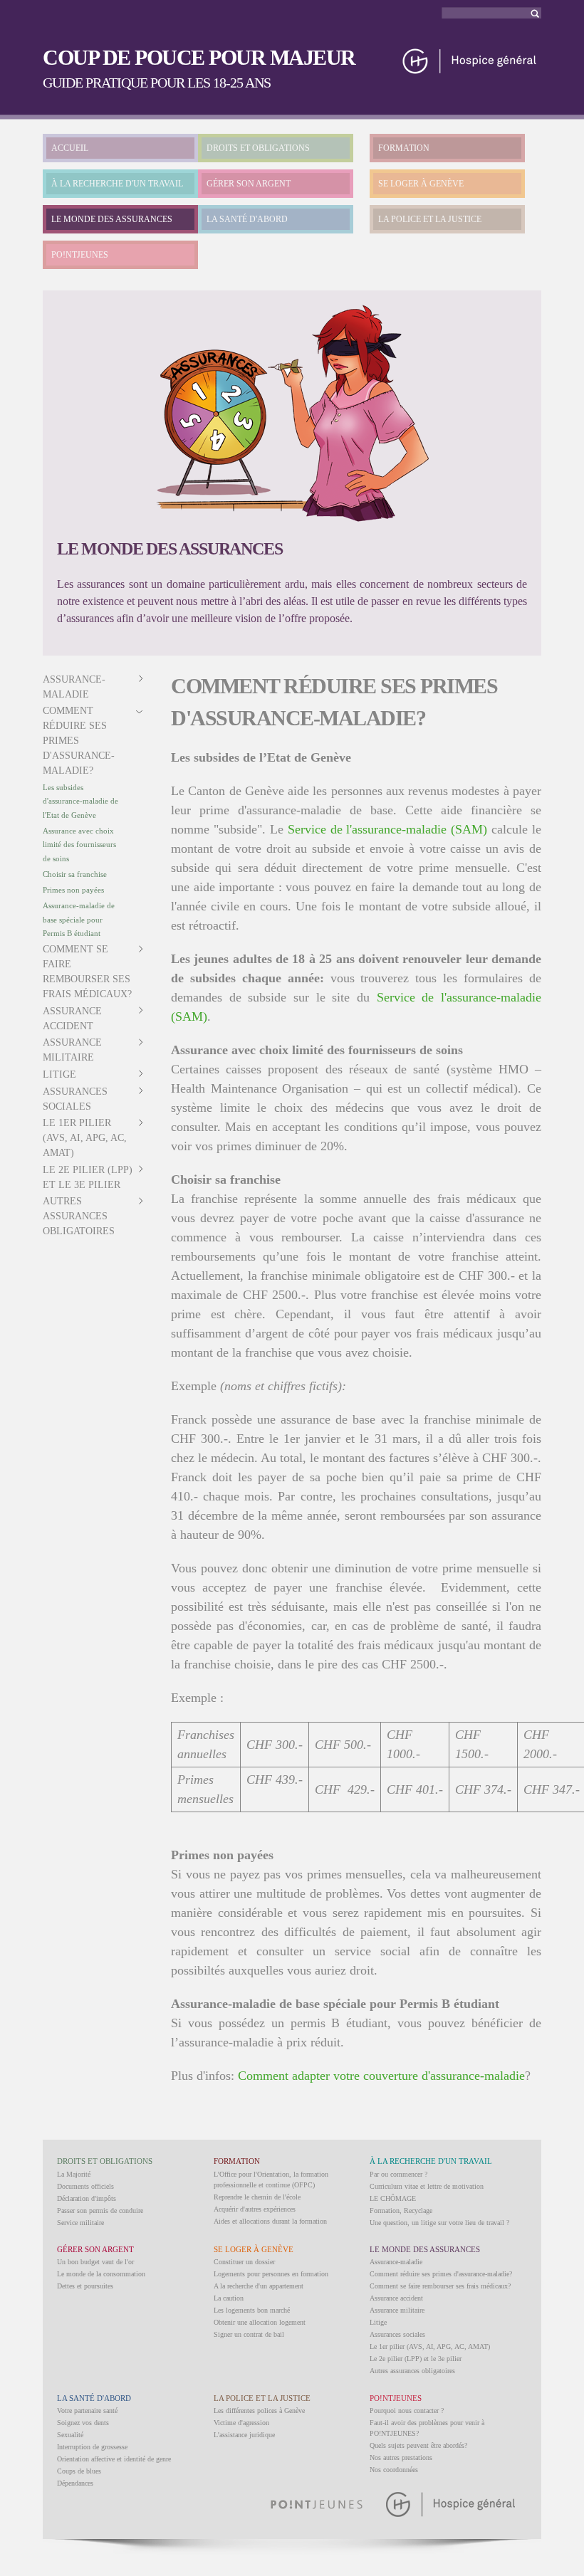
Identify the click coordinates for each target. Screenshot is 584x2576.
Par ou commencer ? (398, 2174)
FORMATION (404, 148)
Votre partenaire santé (87, 2411)
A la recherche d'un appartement (259, 2286)
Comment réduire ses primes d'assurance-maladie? (79, 741)
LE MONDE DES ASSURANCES (112, 219)
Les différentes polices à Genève (259, 2411)
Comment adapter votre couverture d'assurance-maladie (381, 2076)
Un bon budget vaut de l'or (95, 2262)
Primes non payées (73, 890)
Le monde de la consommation (101, 2274)
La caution (229, 2298)
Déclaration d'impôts (87, 2198)
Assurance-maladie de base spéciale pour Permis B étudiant (79, 919)
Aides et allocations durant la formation (270, 2221)
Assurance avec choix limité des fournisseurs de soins (79, 845)
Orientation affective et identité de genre (114, 2459)
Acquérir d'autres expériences (255, 2209)
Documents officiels (85, 2186)
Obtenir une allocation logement (260, 2322)
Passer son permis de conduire (100, 2210)
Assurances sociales (397, 2334)
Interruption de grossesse (92, 2447)
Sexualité (70, 2435)
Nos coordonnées (394, 2470)
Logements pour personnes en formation (271, 2274)
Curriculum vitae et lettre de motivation (427, 2186)
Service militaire (80, 2223)
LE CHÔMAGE (393, 2198)
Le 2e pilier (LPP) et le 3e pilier (416, 2359)
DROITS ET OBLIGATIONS (258, 148)
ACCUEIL (70, 148)
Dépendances (75, 2483)
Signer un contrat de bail (249, 2334)
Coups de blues (79, 2471)
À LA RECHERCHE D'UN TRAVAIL (117, 184)
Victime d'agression (241, 2423)
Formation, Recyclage (401, 2210)
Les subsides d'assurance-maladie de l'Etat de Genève (80, 801)
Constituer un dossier (244, 2262)
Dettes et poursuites (85, 2286)
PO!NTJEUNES (80, 255)
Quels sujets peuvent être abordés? (418, 2445)
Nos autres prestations (401, 2457)
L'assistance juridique (244, 2435)
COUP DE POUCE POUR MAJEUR (199, 57)
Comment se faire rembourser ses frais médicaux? (440, 2286)
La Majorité (74, 2174)
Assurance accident (396, 2298)
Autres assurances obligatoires (79, 1216)
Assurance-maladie (396, 2262)
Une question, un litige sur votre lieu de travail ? (439, 2223)
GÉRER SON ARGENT (249, 184)
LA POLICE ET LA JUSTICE (430, 219)
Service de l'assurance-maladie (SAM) (388, 829)
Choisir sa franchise (75, 874)
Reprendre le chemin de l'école (257, 2197)
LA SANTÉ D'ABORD (247, 219)
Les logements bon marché (252, 2310)
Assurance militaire (397, 2310)
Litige (59, 1074)
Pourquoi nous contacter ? (407, 2411)
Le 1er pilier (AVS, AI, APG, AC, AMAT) (85, 1138)
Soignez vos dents (83, 2423)
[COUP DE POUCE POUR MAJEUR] (470, 69)
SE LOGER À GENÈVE (421, 184)
